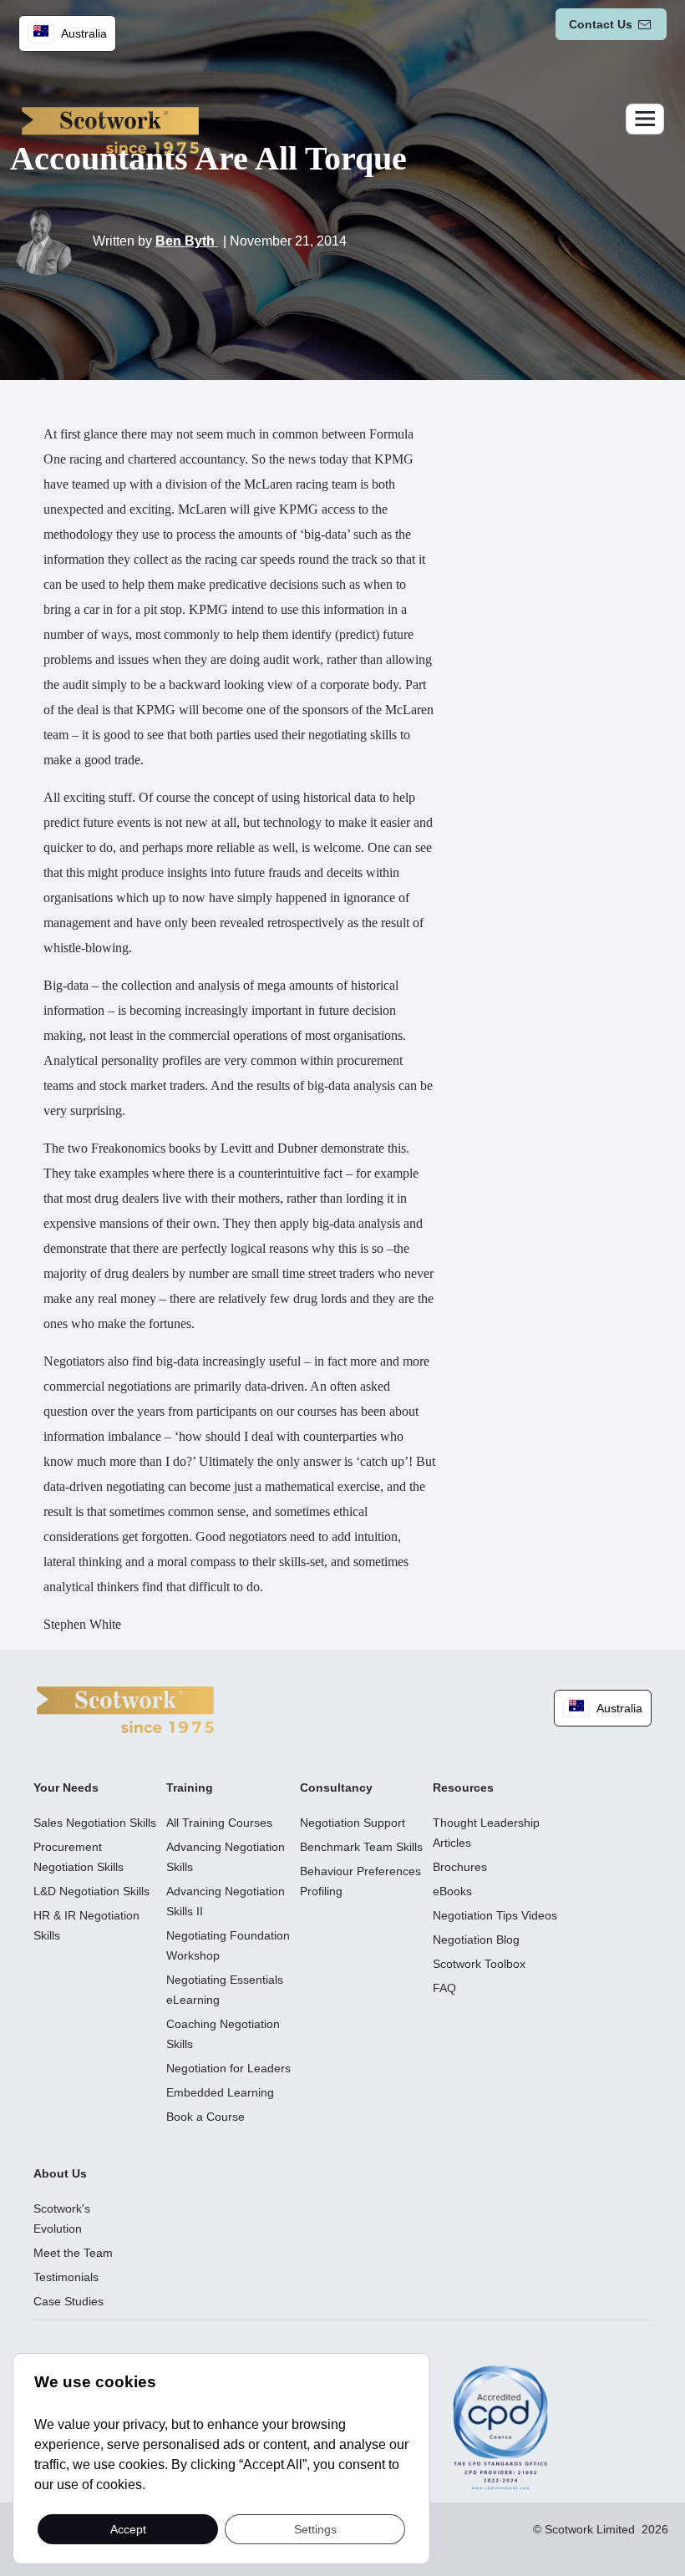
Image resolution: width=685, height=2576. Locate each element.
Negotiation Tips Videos (495, 1915)
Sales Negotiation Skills (95, 1823)
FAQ (444, 1988)
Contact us (601, 24)
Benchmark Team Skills (361, 1847)
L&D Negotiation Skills (91, 1891)
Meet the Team (73, 2253)
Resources (463, 1787)
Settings (315, 2528)
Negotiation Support (353, 1823)
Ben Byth (187, 241)
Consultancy (336, 1787)
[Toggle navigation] (645, 119)
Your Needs (66, 1787)
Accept (128, 2528)
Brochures (460, 1867)
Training (190, 1787)
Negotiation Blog (476, 1940)
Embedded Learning (220, 2092)
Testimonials (66, 2277)
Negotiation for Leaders (228, 2068)
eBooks (452, 1891)
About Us (60, 2173)
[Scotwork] (125, 1709)
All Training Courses (219, 1823)
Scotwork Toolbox (479, 1964)
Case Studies (68, 2301)
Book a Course (205, 2117)
